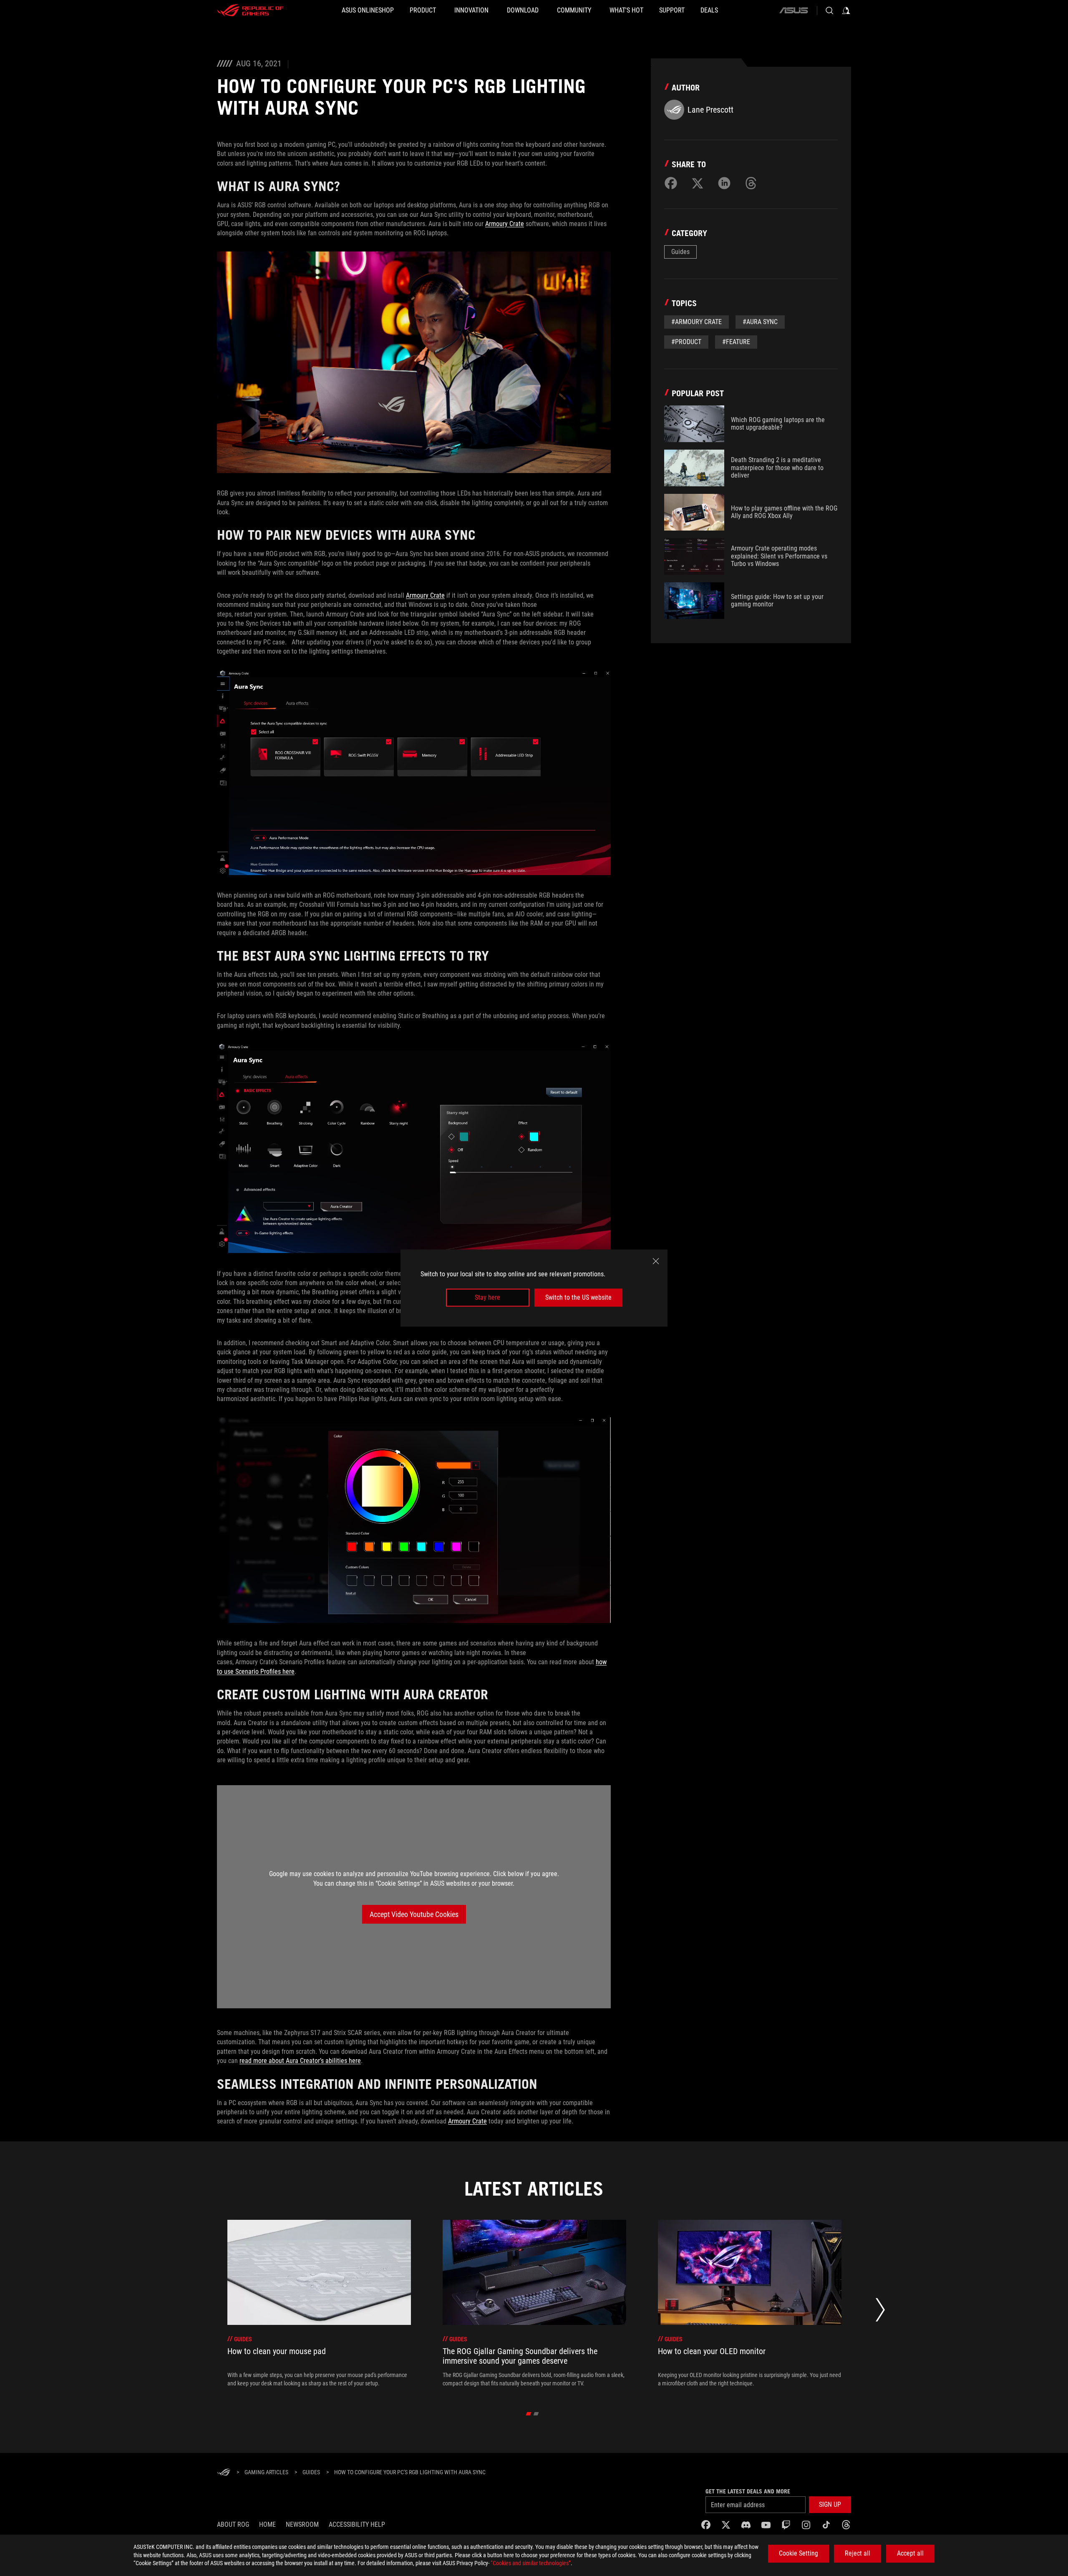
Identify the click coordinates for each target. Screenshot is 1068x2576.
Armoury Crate (505, 224)
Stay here (487, 1297)
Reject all (858, 2553)
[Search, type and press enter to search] (829, 10)
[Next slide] (880, 2312)
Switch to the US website (578, 1297)
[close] (656, 1261)
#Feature (736, 342)
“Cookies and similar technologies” (531, 2563)
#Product (686, 342)
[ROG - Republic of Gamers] (250, 10)
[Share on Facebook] (671, 183)
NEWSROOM (302, 2524)
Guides (680, 252)
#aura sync (760, 322)
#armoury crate (696, 322)
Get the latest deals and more (748, 2491)
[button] (830, 2505)
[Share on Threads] (751, 183)
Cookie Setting (798, 2553)
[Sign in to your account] (846, 10)
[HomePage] (224, 2473)
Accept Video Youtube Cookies (414, 1914)
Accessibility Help (357, 2524)
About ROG (233, 2524)
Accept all (910, 2553)
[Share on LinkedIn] (724, 183)
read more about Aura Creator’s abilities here (300, 2061)
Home (267, 2524)
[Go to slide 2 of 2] (536, 2414)
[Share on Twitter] (698, 183)
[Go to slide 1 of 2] (529, 2414)
